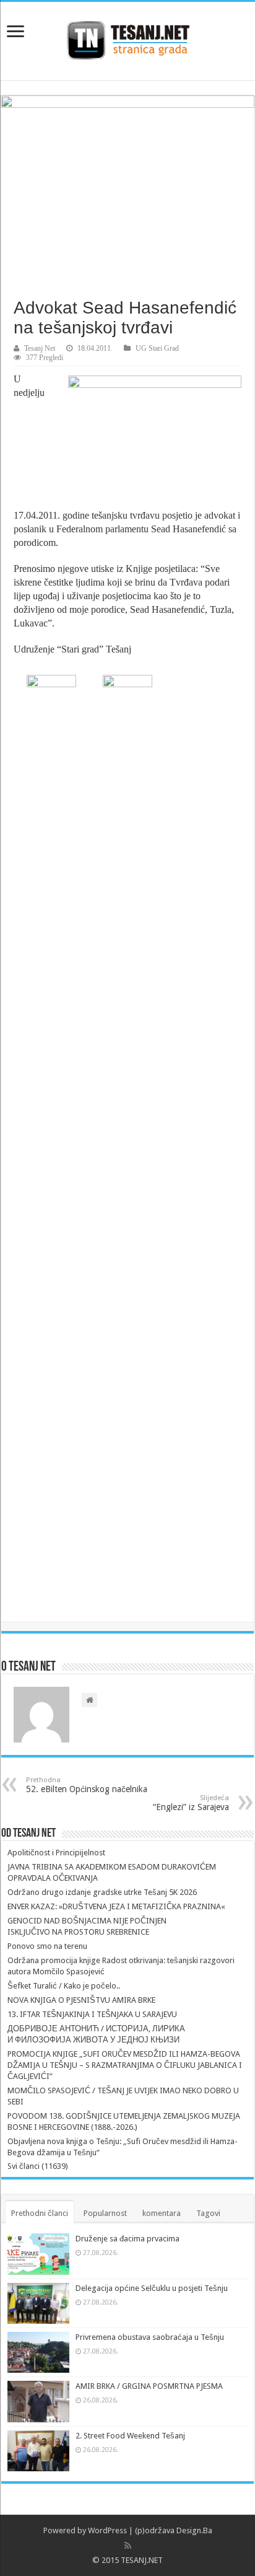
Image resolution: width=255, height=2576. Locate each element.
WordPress (107, 2530)
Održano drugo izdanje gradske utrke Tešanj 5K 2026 (102, 1892)
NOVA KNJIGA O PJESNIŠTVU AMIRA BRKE (81, 2000)
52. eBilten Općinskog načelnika (87, 1785)
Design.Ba (194, 2530)
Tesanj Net (40, 348)
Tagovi (208, 2213)
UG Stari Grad (157, 348)
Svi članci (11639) (38, 2166)
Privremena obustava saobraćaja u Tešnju (150, 2337)
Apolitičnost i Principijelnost (56, 1853)
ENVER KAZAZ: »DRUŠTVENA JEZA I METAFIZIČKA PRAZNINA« (116, 1906)
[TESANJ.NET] (128, 38)
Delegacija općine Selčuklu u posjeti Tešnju (152, 2288)
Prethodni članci (40, 2213)
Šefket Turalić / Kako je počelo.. (64, 1986)
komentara (162, 2213)
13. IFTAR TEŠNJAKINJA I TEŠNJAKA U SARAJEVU (92, 2014)
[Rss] (128, 2546)
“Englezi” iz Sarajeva (191, 1803)
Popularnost (105, 2213)
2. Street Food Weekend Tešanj (130, 2436)
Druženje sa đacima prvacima (127, 2239)
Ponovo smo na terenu (47, 1946)
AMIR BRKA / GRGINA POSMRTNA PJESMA (149, 2386)
